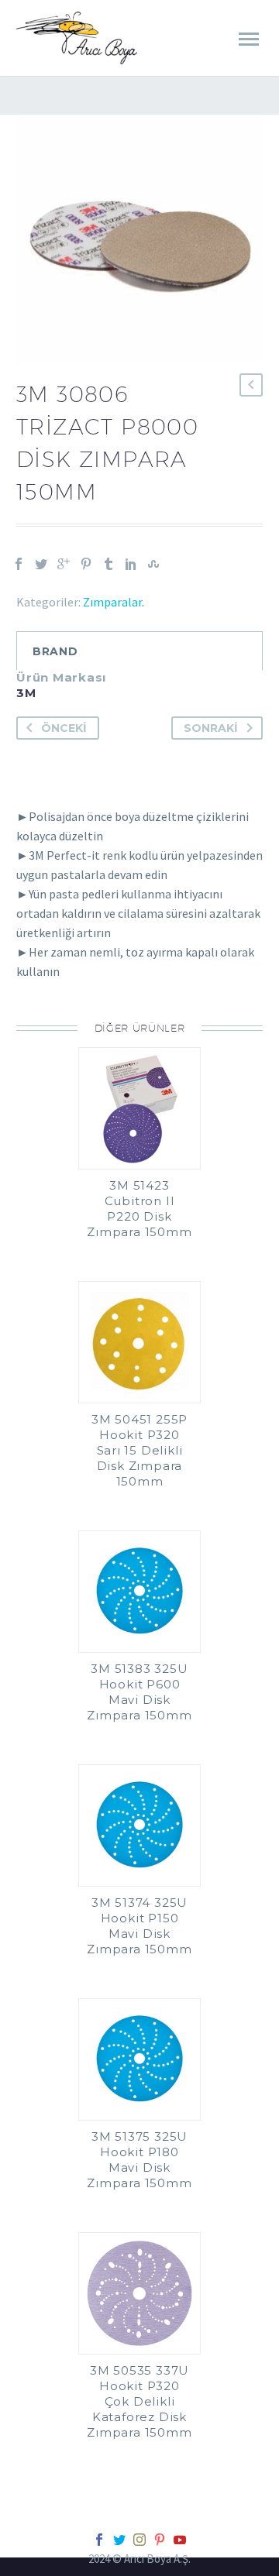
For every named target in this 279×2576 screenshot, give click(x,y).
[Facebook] (19, 564)
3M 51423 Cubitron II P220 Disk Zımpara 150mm (139, 1209)
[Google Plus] (64, 564)
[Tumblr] (108, 564)
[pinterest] (160, 2540)
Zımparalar (112, 602)
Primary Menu (249, 39)
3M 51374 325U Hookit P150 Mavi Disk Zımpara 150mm (139, 1926)
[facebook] (99, 2540)
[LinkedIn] (131, 564)
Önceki (64, 728)
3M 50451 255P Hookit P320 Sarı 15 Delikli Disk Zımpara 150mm (139, 1450)
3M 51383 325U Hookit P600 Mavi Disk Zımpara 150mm (139, 1692)
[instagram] (139, 2540)
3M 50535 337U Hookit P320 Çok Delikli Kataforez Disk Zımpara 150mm (139, 2401)
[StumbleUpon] (153, 564)
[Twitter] (41, 564)
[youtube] (180, 2540)
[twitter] (119, 2540)
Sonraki (211, 728)
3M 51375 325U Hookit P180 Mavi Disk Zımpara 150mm (139, 2160)
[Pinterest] (86, 564)
